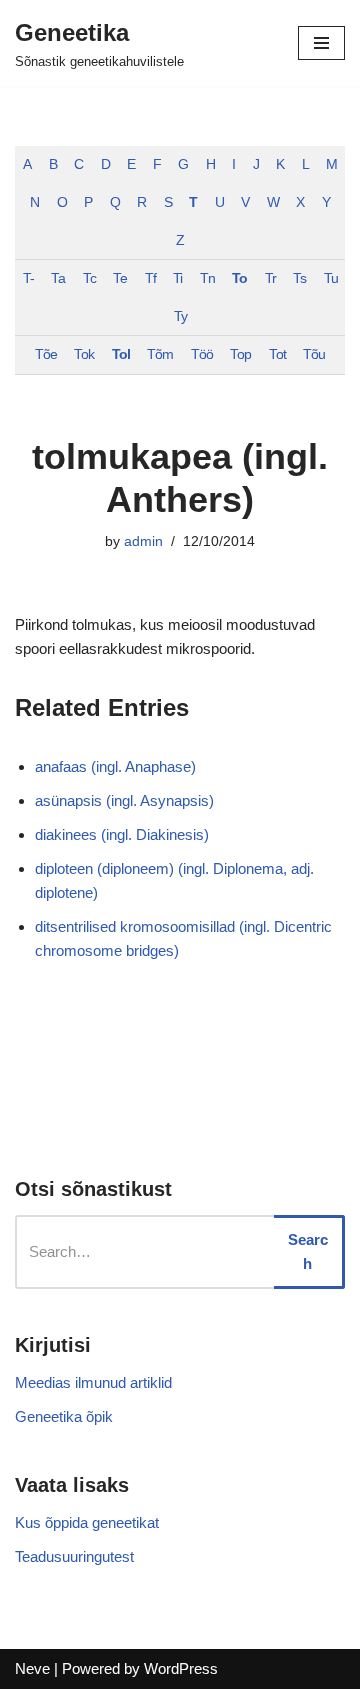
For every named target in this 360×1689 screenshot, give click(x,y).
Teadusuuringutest (74, 1556)
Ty (180, 316)
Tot (277, 354)
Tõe (46, 354)
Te (120, 278)
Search (308, 1251)
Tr (270, 278)
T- (28, 278)
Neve (32, 1668)
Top (240, 354)
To (239, 278)
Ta (58, 278)
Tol (121, 354)
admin (143, 541)
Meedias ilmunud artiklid (93, 1382)
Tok (84, 354)
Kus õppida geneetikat (87, 1522)
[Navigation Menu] (321, 43)
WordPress (181, 1668)
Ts (299, 278)
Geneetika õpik (64, 1416)
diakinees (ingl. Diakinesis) (122, 834)
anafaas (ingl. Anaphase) (115, 766)
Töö (202, 354)
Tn (207, 278)
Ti (177, 278)
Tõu (314, 354)
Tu (331, 278)
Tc (89, 278)
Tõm (160, 354)
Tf (150, 278)
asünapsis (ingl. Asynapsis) (124, 800)
